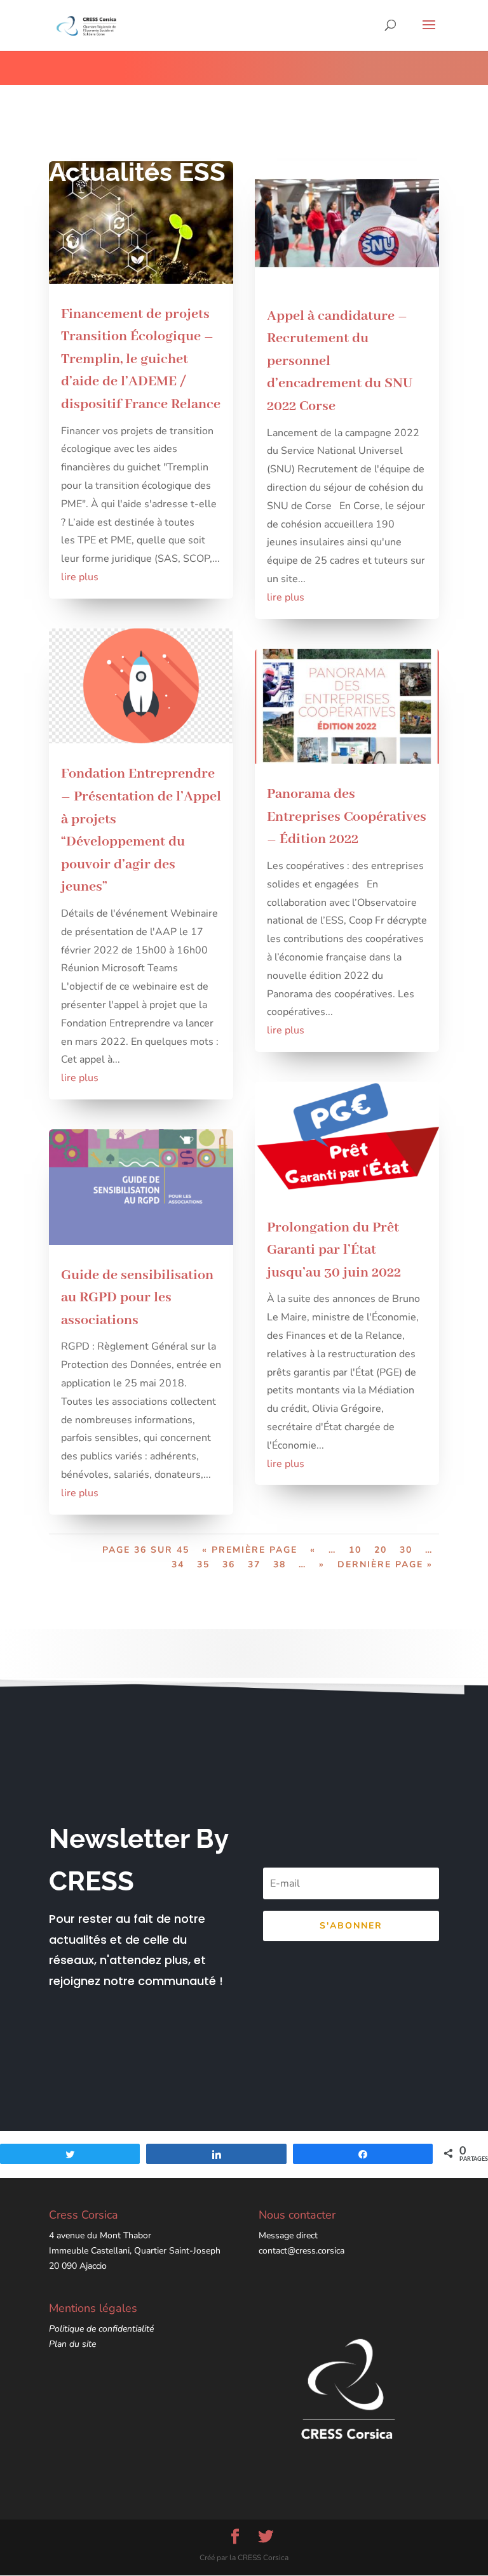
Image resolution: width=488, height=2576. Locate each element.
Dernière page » (385, 1564)
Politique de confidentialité (101, 2329)
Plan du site (72, 2344)
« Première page (250, 1550)
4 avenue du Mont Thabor (100, 2235)
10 (355, 1550)
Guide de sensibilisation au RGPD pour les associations (137, 1298)
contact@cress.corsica (302, 2251)
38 (280, 1564)
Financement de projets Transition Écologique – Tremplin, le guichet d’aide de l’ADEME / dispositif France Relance (141, 359)
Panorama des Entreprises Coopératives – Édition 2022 (347, 817)
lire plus (80, 577)
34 (178, 1564)
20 (381, 1550)
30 (406, 1550)
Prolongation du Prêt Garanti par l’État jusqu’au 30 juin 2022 (334, 1250)
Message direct (288, 2235)
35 (203, 1564)
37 (254, 1564)
